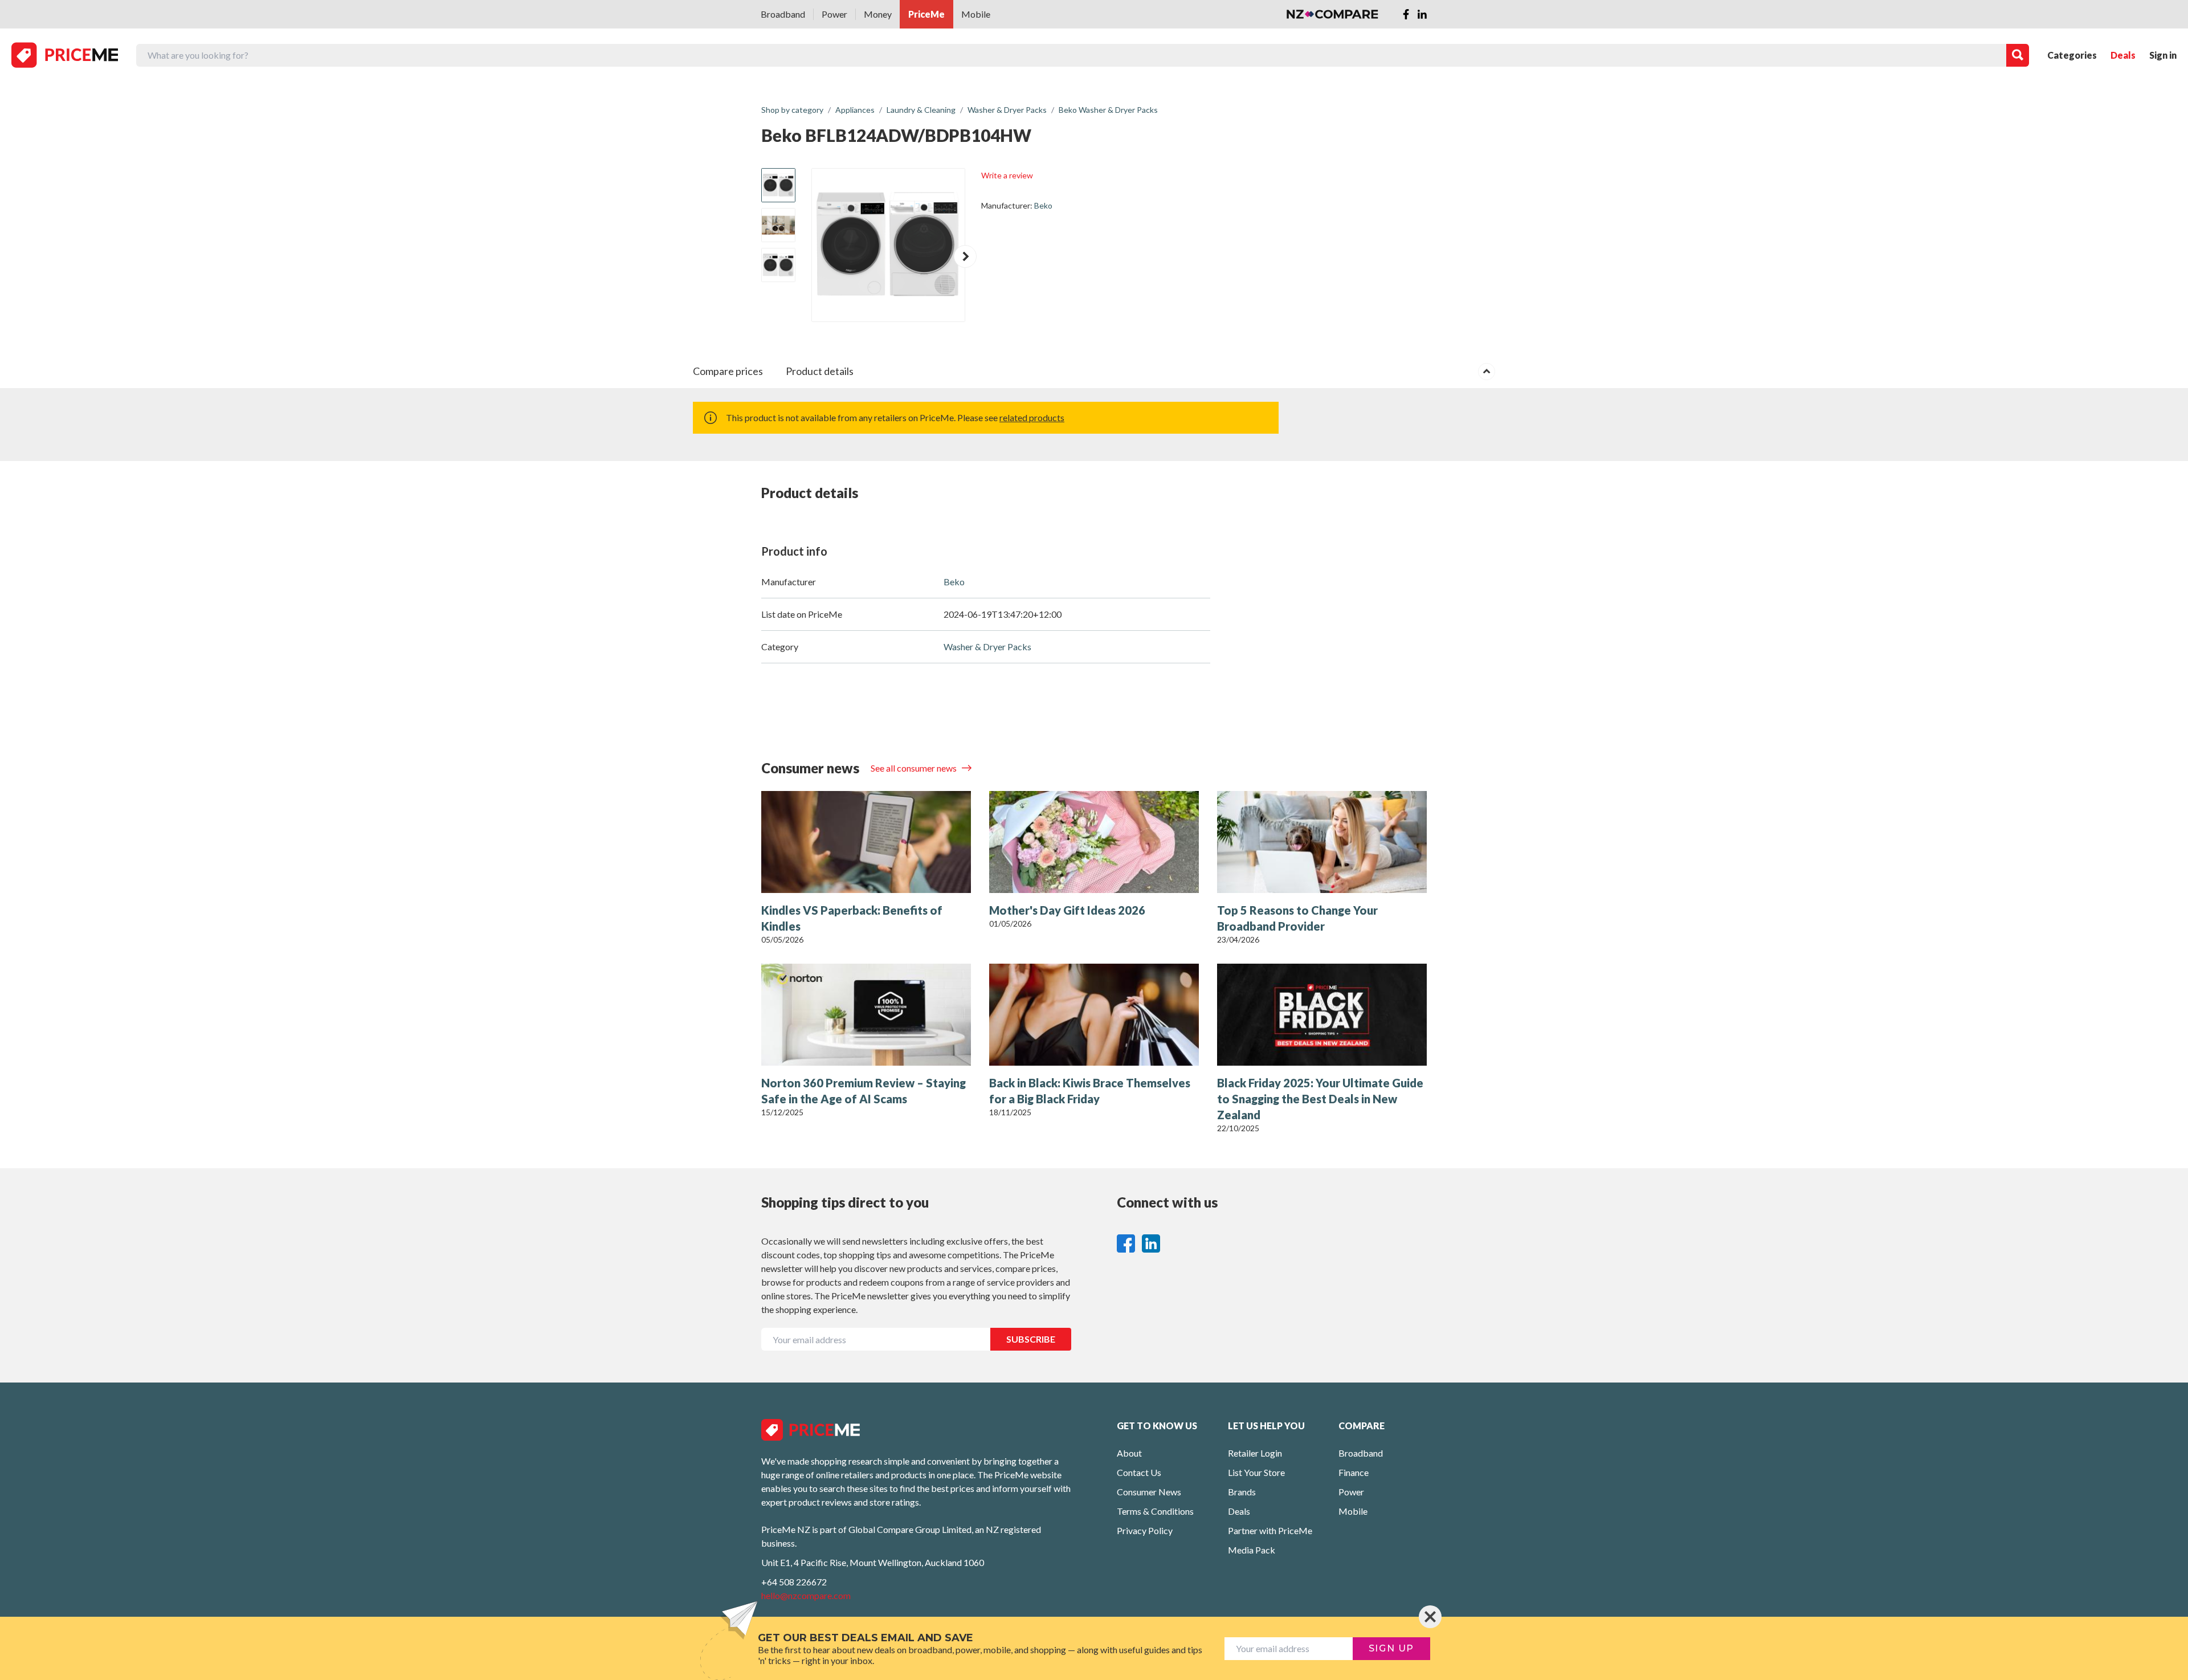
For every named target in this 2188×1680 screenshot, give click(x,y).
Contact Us (1139, 1472)
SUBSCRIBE (1031, 1339)
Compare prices (728, 371)
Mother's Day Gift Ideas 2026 (1067, 910)
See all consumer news (915, 768)
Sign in (2163, 55)
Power (834, 14)
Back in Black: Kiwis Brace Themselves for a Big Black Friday (1090, 1091)
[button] (965, 256)
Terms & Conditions (1155, 1511)
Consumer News (1149, 1492)
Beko (1043, 205)
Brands (1242, 1492)
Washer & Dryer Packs (987, 647)
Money (878, 14)
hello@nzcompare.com (806, 1595)
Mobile (976, 14)
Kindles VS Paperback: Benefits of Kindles (852, 918)
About (1129, 1453)
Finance (1354, 1472)
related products (1032, 417)
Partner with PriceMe (1270, 1530)
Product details (820, 371)
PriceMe (926, 14)
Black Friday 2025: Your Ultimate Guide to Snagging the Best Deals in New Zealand (1320, 1099)
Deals (2123, 55)
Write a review (1007, 175)
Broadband (783, 14)
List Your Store (1256, 1472)
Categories (2072, 55)
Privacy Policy (1145, 1530)
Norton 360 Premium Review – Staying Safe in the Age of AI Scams (864, 1091)
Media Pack (1252, 1550)
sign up (1391, 1648)
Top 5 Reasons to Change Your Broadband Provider (1297, 918)
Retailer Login (1255, 1453)
